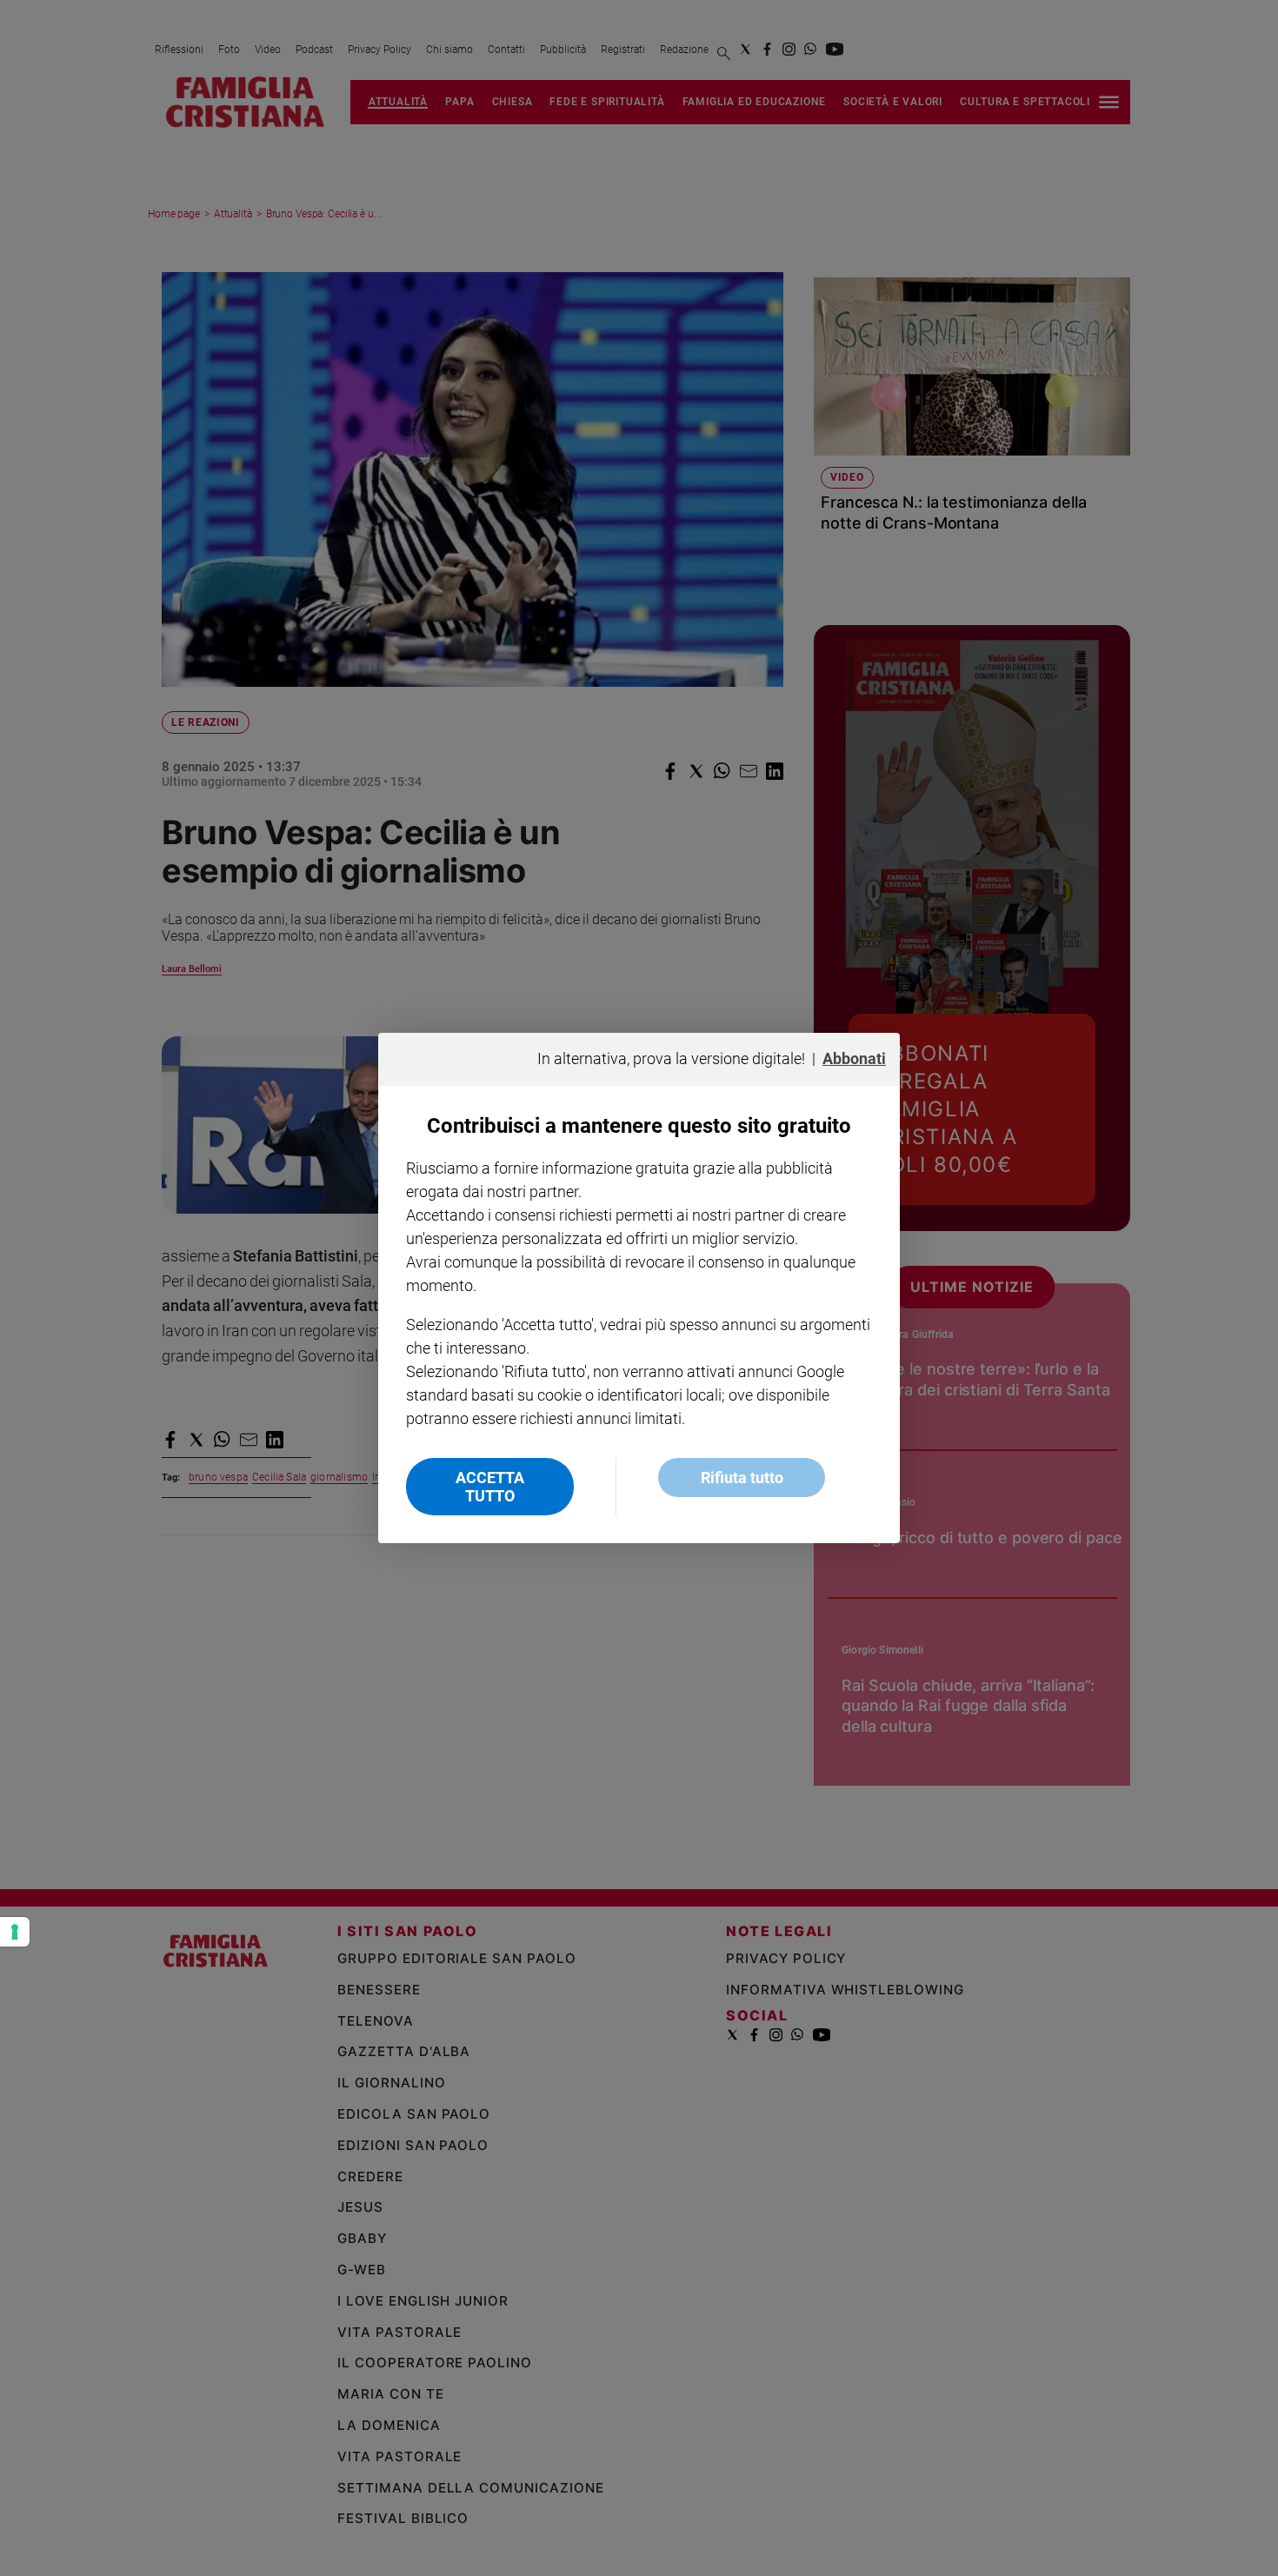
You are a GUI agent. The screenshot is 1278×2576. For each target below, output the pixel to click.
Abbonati (854, 1058)
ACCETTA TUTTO (490, 1487)
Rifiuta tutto (742, 1478)
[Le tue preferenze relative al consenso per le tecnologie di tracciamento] (15, 1932)
